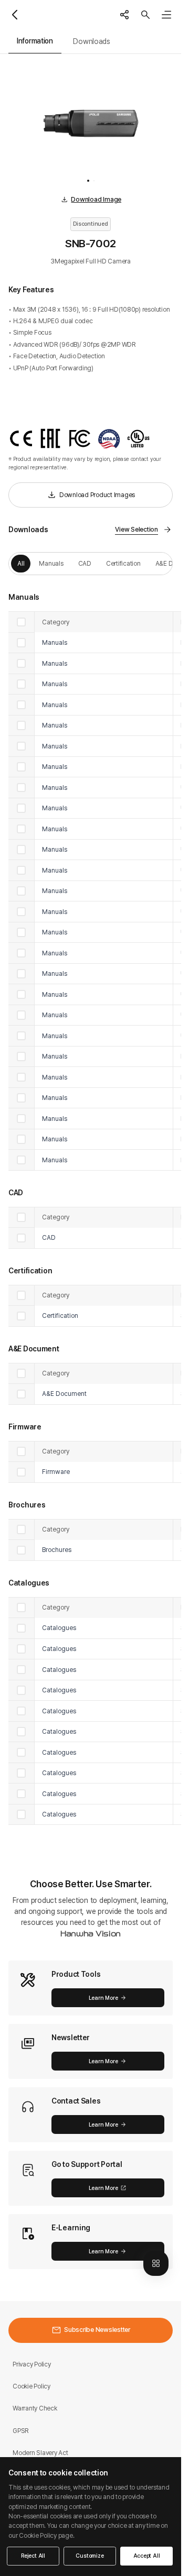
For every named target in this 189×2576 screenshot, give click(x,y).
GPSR (21, 2431)
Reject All (33, 2556)
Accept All (147, 2556)
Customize (90, 2556)
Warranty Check (35, 2408)
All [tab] (21, 563)
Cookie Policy (31, 2386)
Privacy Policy (32, 2364)
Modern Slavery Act (40, 2453)
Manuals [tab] (51, 563)
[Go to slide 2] (94, 181)
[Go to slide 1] (88, 181)
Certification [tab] (123, 563)
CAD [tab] (85, 563)
